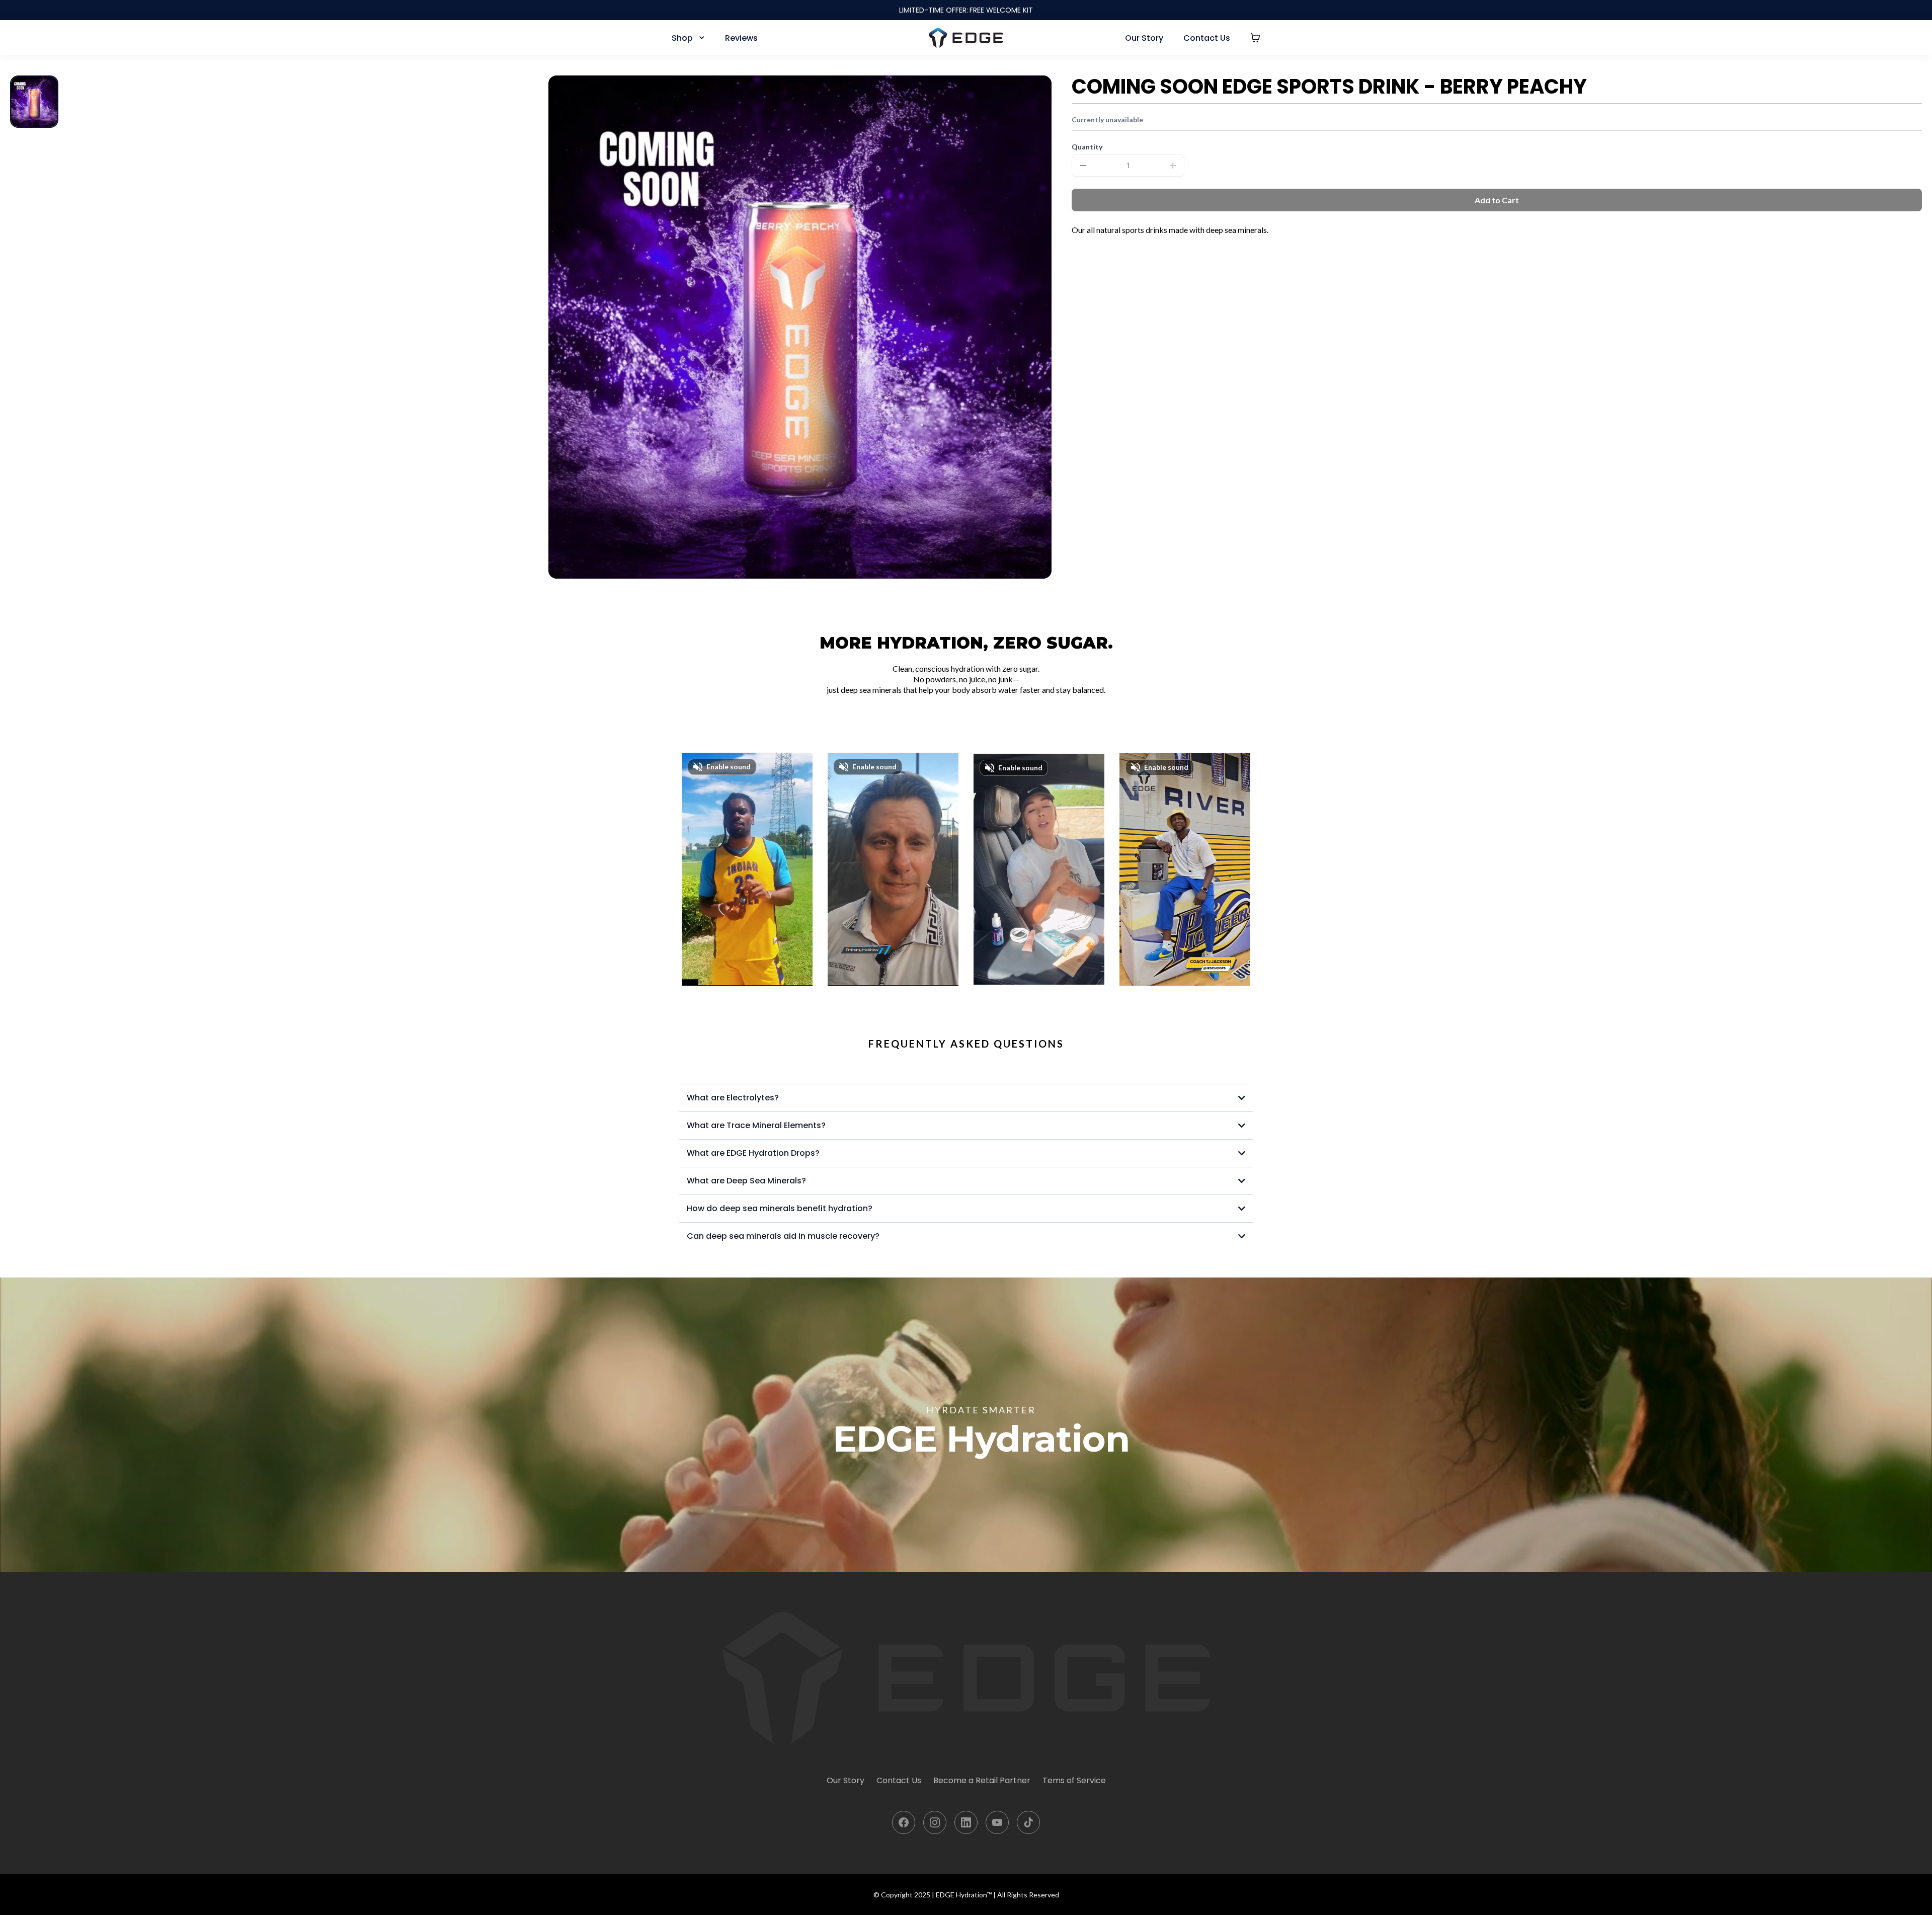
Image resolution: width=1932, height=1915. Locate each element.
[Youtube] (997, 1822)
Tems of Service (1074, 1780)
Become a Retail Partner (982, 1780)
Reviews (741, 38)
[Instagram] (935, 1822)
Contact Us (899, 1780)
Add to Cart (1497, 200)
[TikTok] (1028, 1822)
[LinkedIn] (966, 1822)
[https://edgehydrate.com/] (966, 38)
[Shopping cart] (1255, 38)
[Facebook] (904, 1822)
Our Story (846, 1780)
